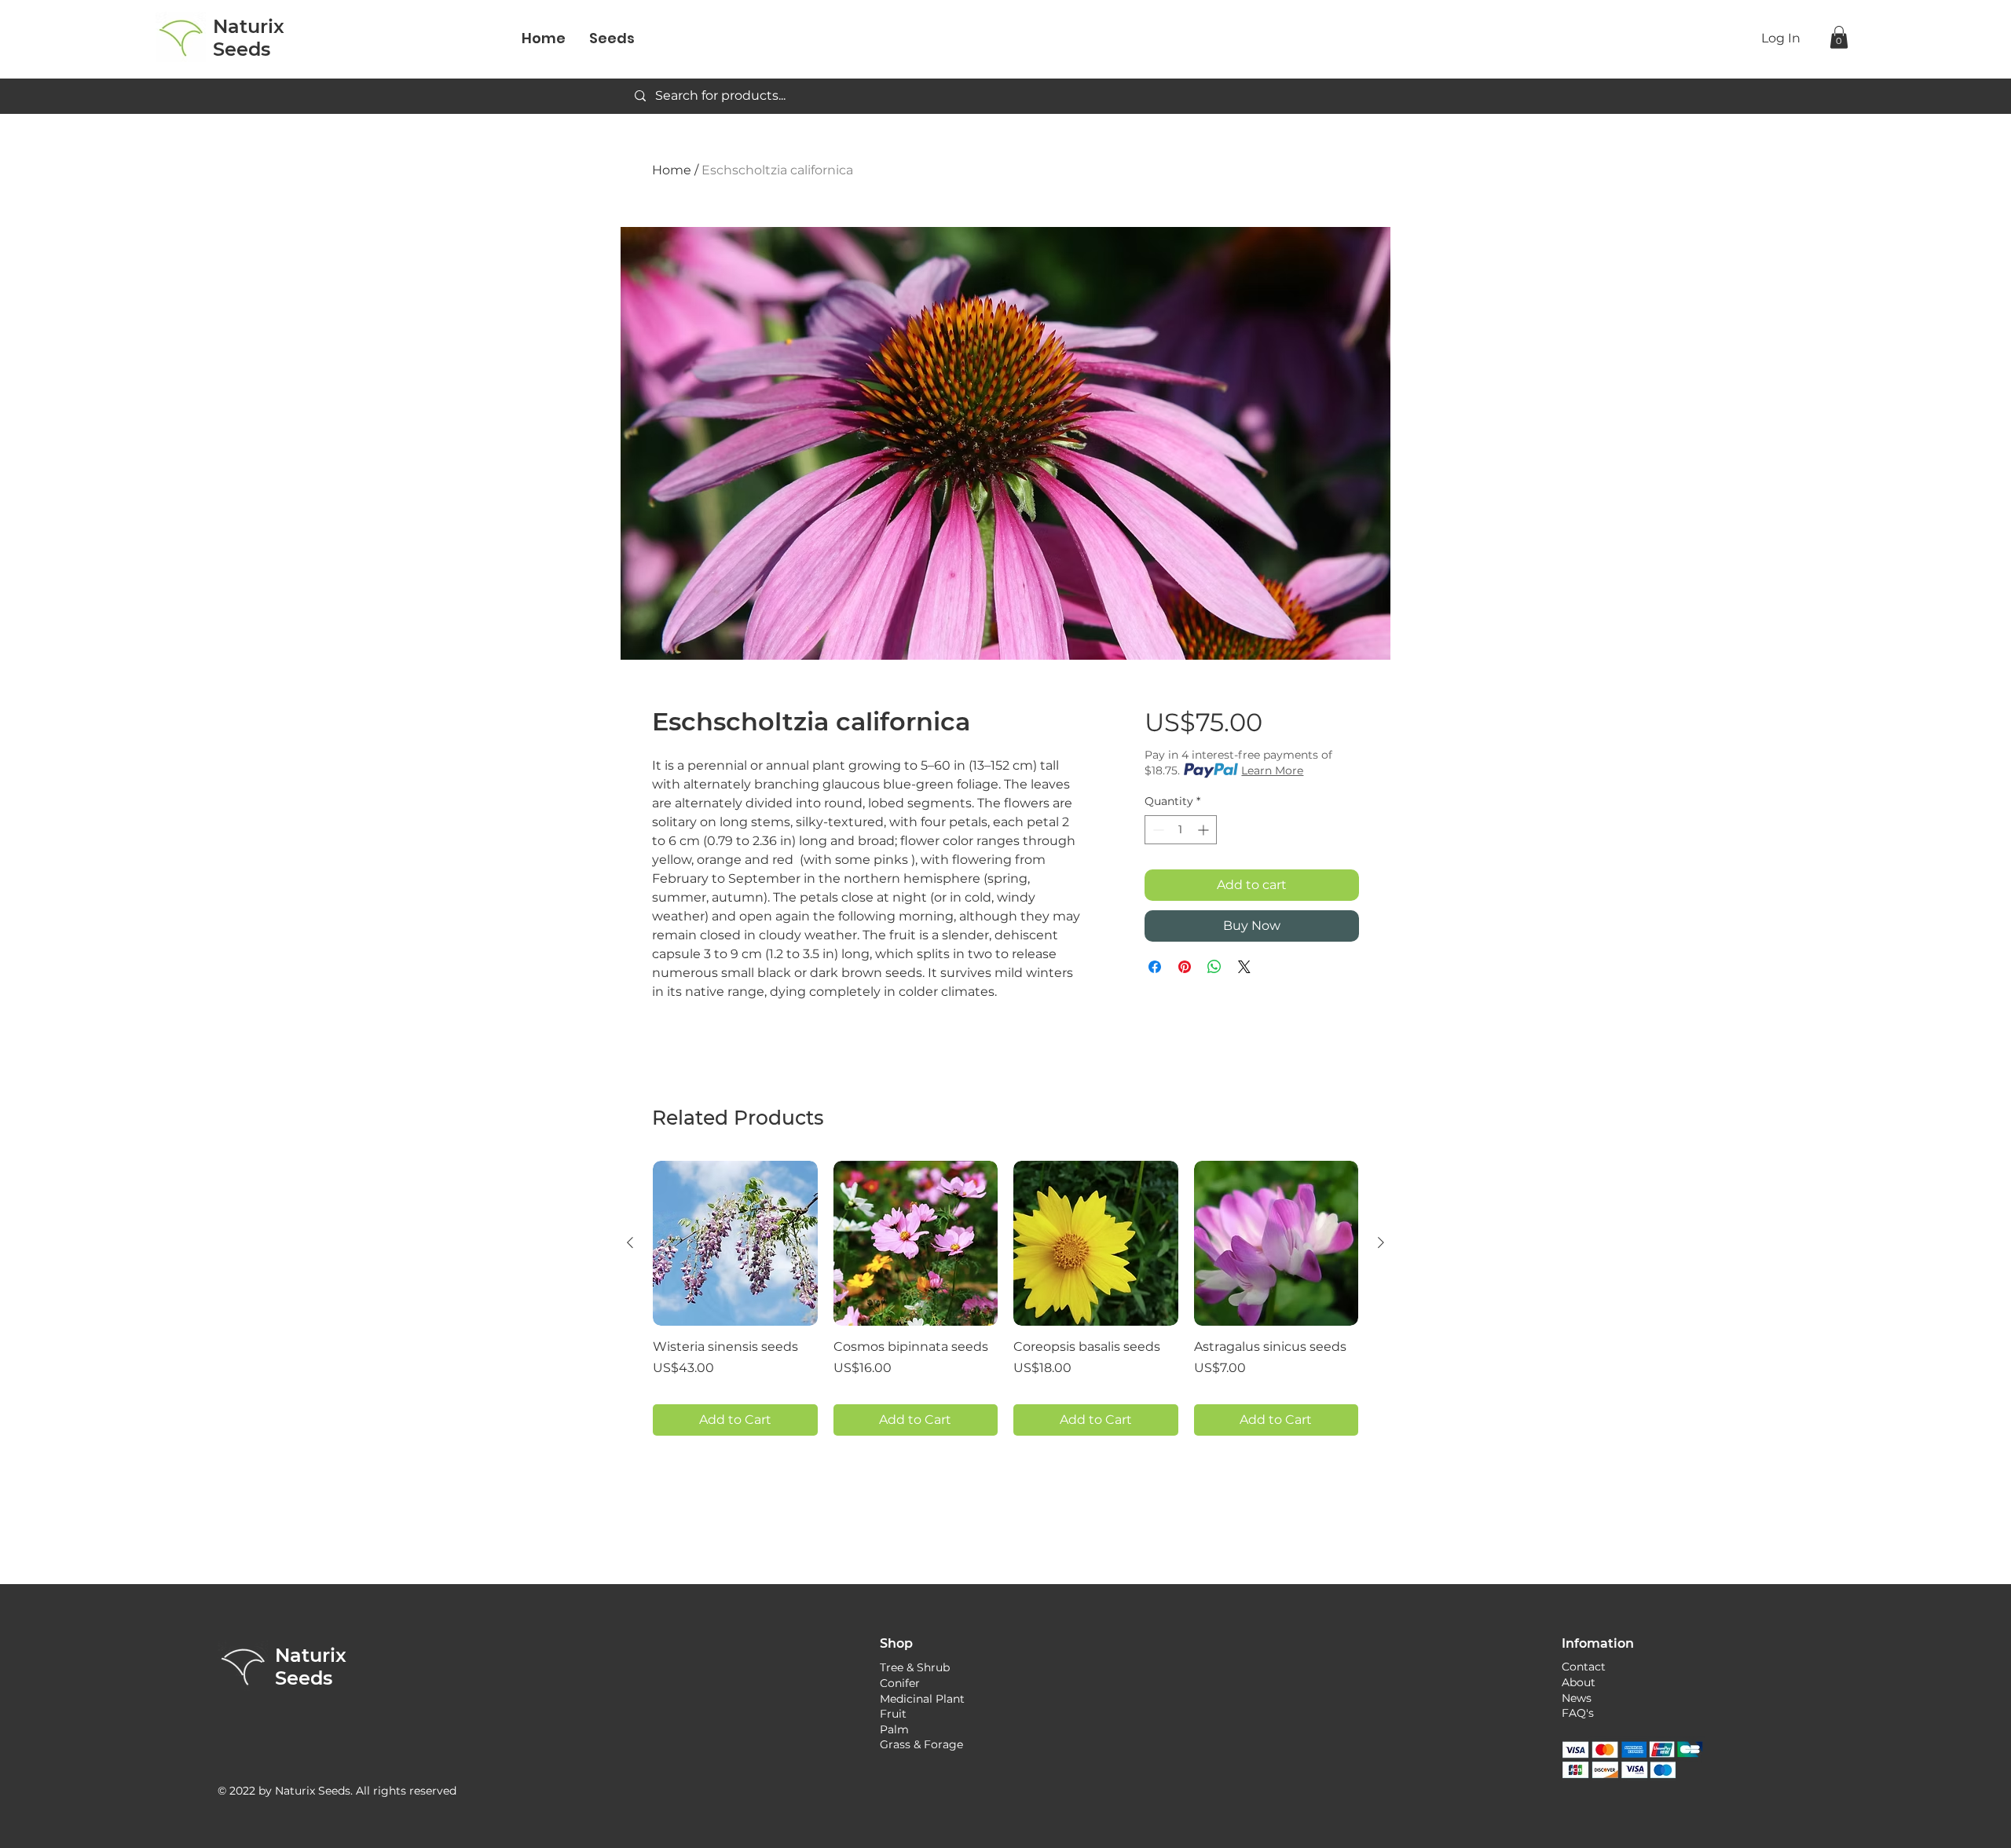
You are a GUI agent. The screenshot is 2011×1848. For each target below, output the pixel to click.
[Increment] (1205, 830)
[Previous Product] (630, 1242)
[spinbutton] (1181, 830)
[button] (1839, 37)
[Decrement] (1157, 830)
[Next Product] (1381, 1242)
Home (672, 170)
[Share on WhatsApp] (1214, 967)
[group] (1005, 1298)
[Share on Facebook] (1155, 967)
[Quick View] (735, 1243)
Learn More (1272, 770)
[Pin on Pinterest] (1185, 967)
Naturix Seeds (311, 1667)
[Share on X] (1244, 967)
